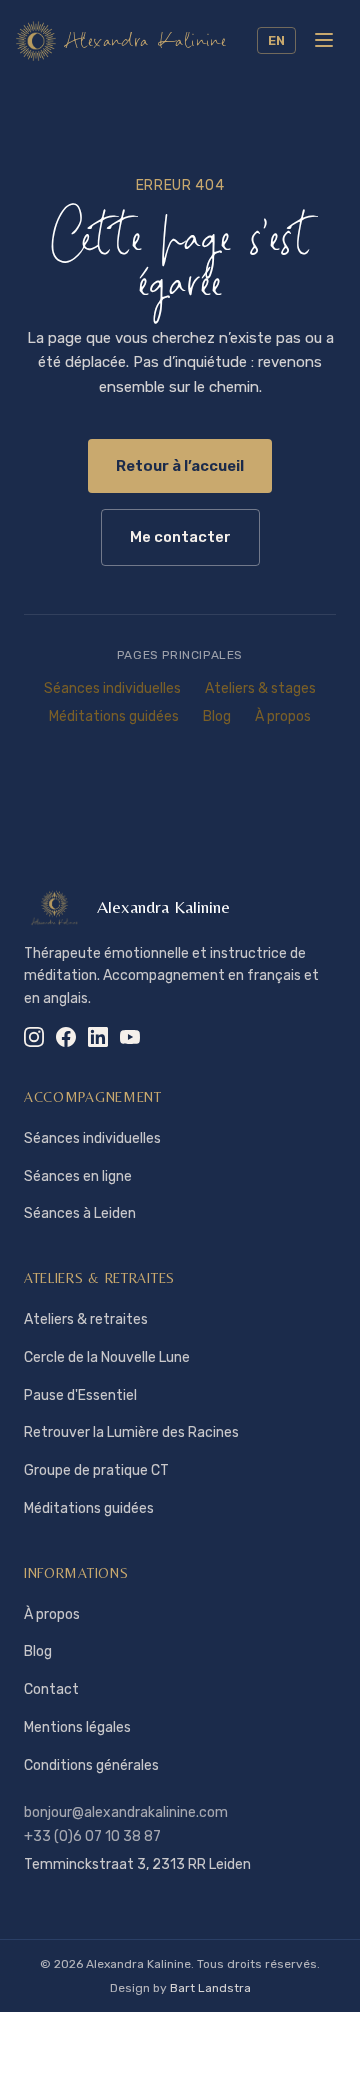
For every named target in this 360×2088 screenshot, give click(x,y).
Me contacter (180, 537)
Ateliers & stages (260, 688)
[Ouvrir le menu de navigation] (324, 40)
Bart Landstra (210, 1988)
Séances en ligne (78, 1176)
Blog (217, 716)
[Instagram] (34, 1037)
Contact (51, 1689)
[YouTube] (130, 1037)
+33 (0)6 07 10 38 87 (92, 1836)
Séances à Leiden (80, 1213)
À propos (283, 716)
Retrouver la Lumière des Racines (131, 1432)
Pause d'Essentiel (80, 1395)
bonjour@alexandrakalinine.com (126, 1812)
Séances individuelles (112, 688)
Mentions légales (77, 1727)
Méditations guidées (114, 716)
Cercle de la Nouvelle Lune (107, 1357)
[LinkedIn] (98, 1037)
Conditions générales (91, 1765)
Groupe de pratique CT (96, 1470)
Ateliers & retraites (86, 1319)
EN (276, 40)
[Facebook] (66, 1037)
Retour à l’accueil (180, 466)
